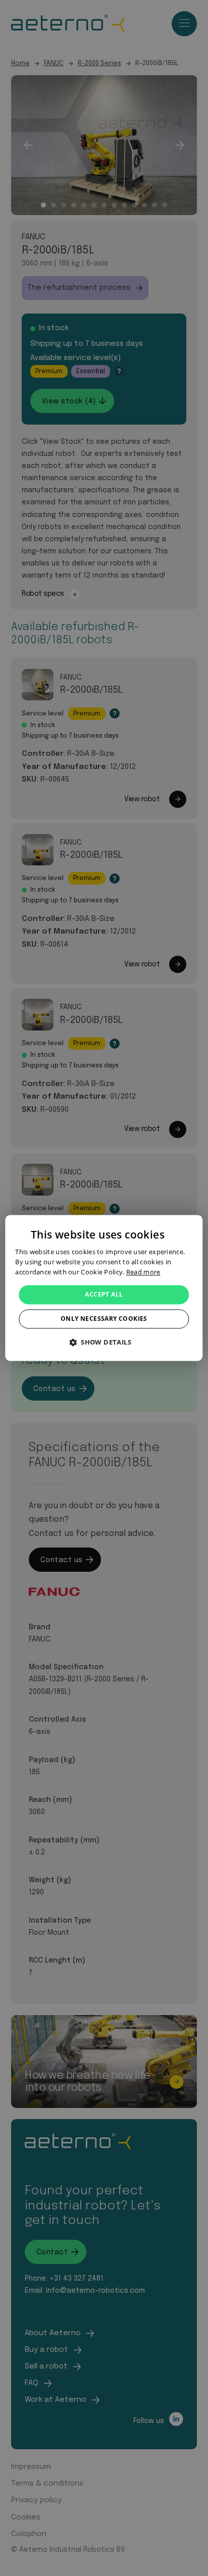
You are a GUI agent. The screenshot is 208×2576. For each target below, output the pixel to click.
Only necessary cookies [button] (104, 1319)
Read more (143, 1272)
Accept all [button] (104, 1294)
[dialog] (104, 1288)
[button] (104, 1343)
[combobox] (190, 1227)
